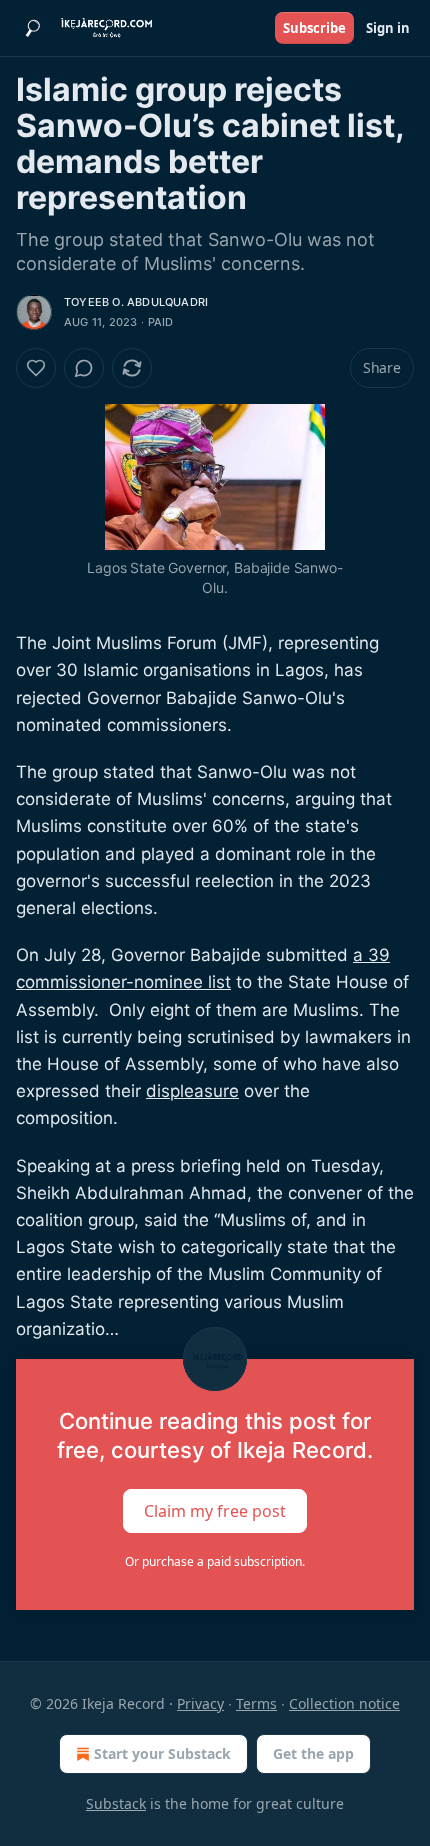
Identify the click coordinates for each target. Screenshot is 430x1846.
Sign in (388, 28)
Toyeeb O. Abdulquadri (136, 302)
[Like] (36, 368)
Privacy (200, 1703)
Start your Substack (162, 1753)
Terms (256, 1703)
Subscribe (314, 28)
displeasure (192, 1091)
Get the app (313, 1753)
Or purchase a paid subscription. (215, 1561)
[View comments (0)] (84, 368)
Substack (116, 1803)
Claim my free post (215, 1511)
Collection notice (344, 1703)
